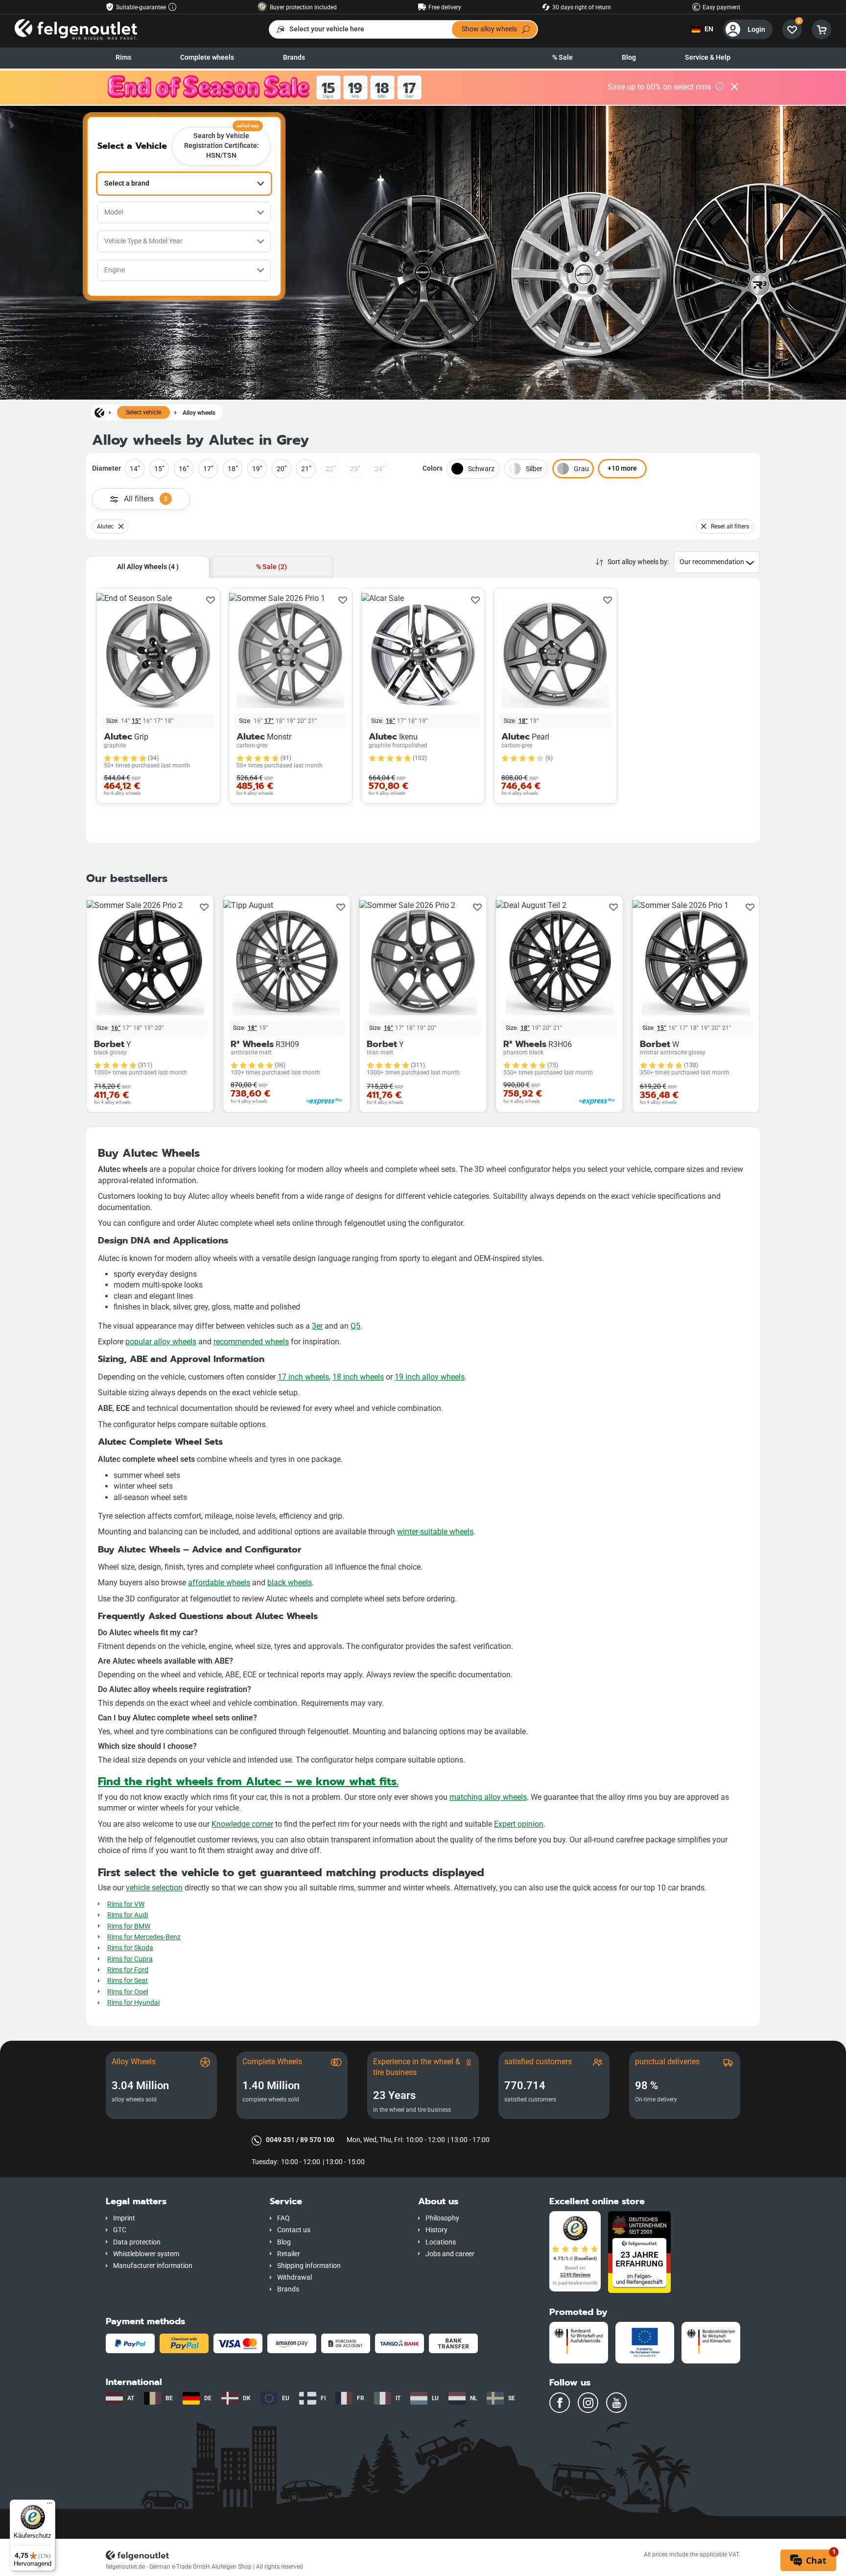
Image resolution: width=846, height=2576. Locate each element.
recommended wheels (251, 1342)
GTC (120, 2230)
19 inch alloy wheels (430, 1377)
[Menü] (49, 2505)
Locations (441, 2242)
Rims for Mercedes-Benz (144, 1937)
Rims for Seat (128, 1981)
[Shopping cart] (822, 29)
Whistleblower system (146, 2254)
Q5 (355, 1326)
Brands (294, 58)
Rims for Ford (128, 1970)
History (436, 2230)
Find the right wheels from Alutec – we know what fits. (248, 1781)
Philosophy (442, 2218)
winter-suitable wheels (435, 1532)
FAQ (283, 2218)
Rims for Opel (128, 1992)
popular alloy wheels (161, 1342)
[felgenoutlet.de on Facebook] (560, 2403)
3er (317, 1326)
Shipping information (309, 2266)
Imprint (124, 2218)
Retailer (289, 2254)
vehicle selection (154, 1888)
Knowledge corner (242, 1824)
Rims (123, 58)
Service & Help (708, 58)
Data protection (137, 2242)
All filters (146, 499)
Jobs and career (450, 2254)
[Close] (734, 88)
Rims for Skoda (130, 1948)
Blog (629, 58)
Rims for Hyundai (133, 2003)
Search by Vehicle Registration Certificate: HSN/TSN (222, 143)
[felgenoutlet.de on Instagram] (588, 2403)
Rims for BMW (129, 1926)
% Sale (563, 58)
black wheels (290, 1583)
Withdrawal (294, 2278)
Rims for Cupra (130, 1959)
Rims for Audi (128, 1915)
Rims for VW (126, 1904)
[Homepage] (99, 412)
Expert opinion (519, 1824)
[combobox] (184, 184)
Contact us (294, 2230)
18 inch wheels (358, 1377)
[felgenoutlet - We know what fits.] (76, 29)
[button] (180, 2202)
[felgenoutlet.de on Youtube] (616, 2403)
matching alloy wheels (488, 1797)
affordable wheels (219, 1583)
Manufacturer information (153, 2266)
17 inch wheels (303, 1377)
